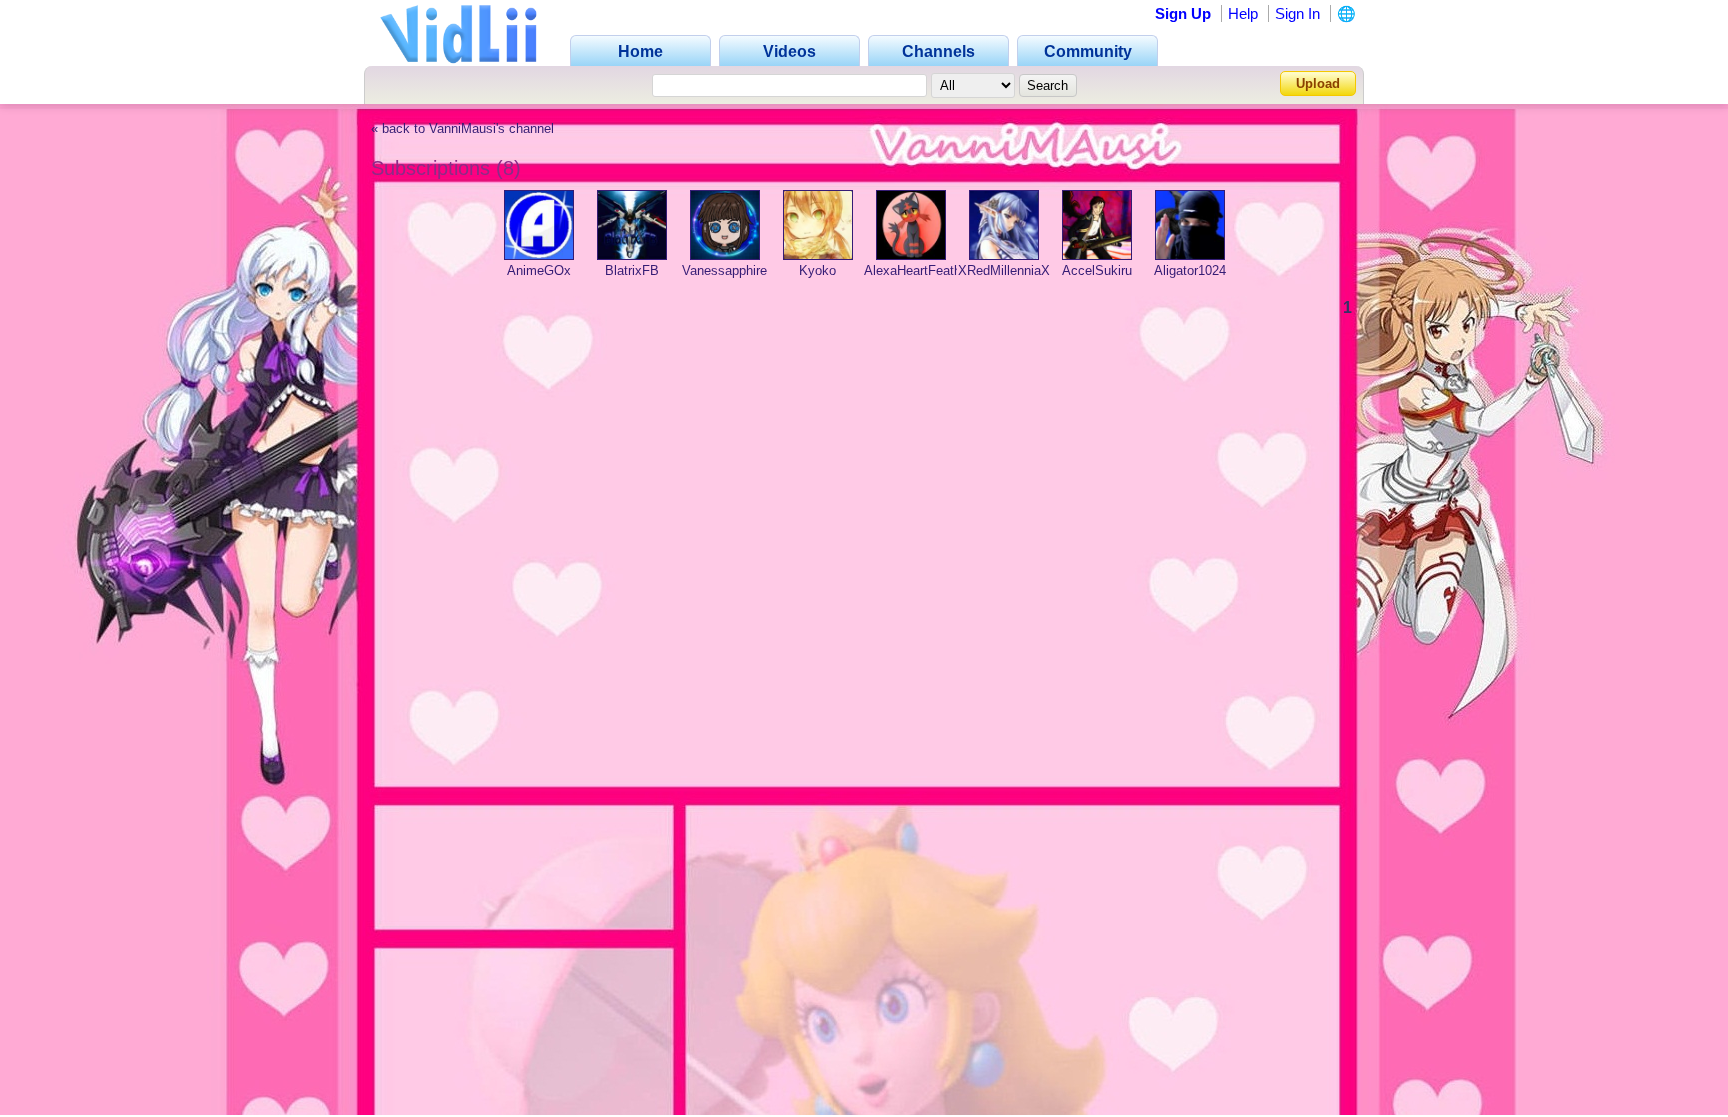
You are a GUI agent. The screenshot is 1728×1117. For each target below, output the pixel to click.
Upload (1318, 83)
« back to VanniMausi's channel (462, 129)
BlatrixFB (632, 270)
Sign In (1297, 13)
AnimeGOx (539, 270)
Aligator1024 (1190, 270)
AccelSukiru (1097, 270)
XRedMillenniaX (1004, 270)
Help (1243, 13)
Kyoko (817, 270)
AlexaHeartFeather (918, 270)
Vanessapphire (724, 270)
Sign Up (1183, 13)
